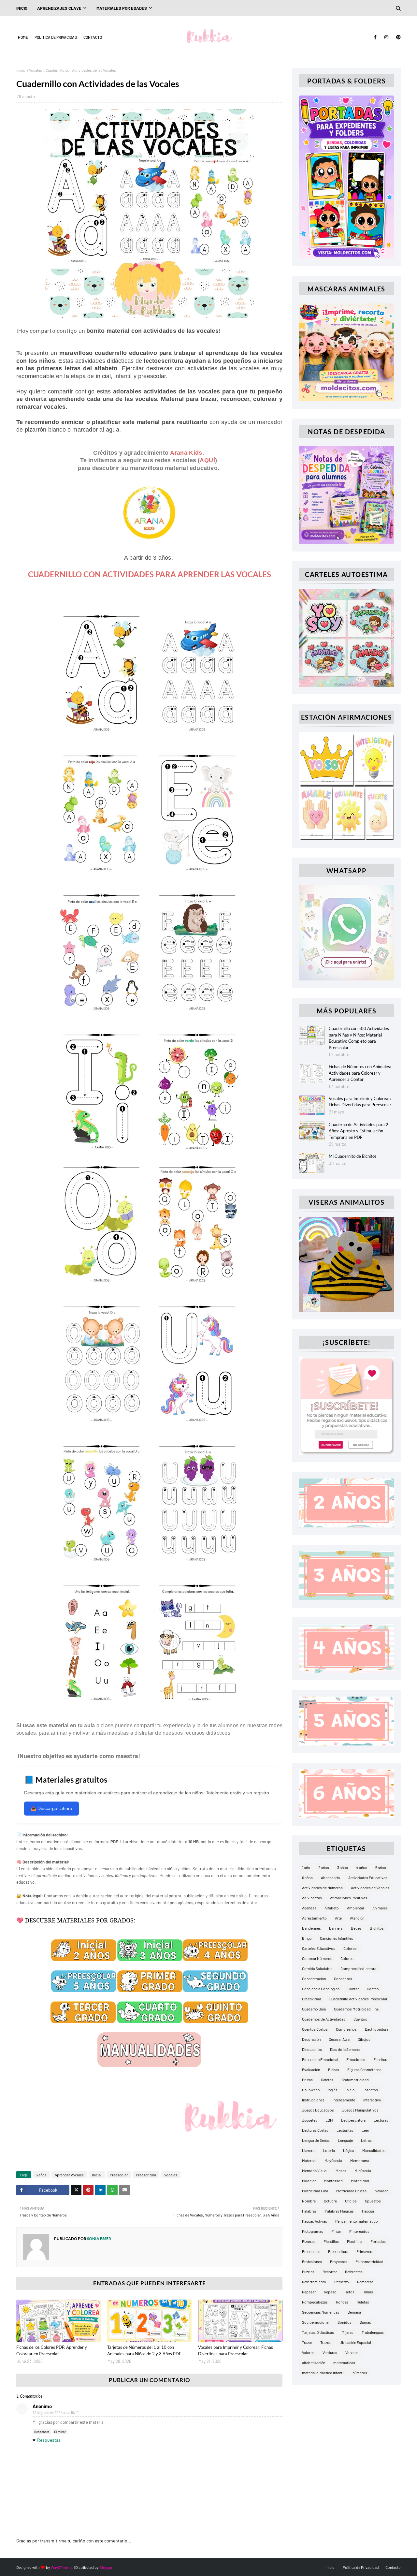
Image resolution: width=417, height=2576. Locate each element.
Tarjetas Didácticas (318, 2332)
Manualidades (374, 2150)
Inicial (97, 2175)
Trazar (307, 2342)
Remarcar (365, 2282)
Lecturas (381, 2120)
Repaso (330, 2292)
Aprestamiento (314, 1918)
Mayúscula (333, 2160)
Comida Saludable (317, 1968)
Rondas (342, 2302)
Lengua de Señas (316, 2140)
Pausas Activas (315, 2221)
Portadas (378, 2241)
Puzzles (308, 2272)
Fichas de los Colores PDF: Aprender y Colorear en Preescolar (52, 2350)
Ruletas (363, 2302)
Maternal (309, 2160)
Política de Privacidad (56, 37)
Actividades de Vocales (370, 1888)
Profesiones (312, 2261)
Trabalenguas (373, 2332)
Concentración (314, 1979)
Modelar (309, 2181)
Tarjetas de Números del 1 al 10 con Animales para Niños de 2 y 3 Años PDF (144, 2350)
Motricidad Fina (315, 2191)
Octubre (330, 2201)
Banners (336, 1928)
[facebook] (375, 37)
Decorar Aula (339, 2039)
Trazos (326, 2342)
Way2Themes (62, 2567)
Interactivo (372, 2100)
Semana (354, 2312)
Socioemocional (316, 2322)
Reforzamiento (314, 2282)
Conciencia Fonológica (321, 1989)
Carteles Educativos (319, 1948)
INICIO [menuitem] (22, 8)
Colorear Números (317, 1958)
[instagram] (386, 37)
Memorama (360, 2160)
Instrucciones (313, 2100)
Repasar (309, 2292)
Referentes (354, 2272)
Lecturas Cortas (315, 2130)
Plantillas (331, 2241)
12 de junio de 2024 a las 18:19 (56, 2413)
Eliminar (60, 2432)
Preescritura (146, 2175)
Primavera (365, 2251)
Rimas (368, 2292)
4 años (362, 1867)
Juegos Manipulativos (360, 2110)
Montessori (333, 2181)
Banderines (311, 1928)
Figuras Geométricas (364, 2069)
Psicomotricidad (369, 2261)
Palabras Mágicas (339, 2211)
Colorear (351, 1948)
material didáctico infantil (323, 2373)
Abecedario (331, 1877)
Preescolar (119, 2175)
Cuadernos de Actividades (324, 2019)
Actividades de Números (322, 1888)
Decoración (311, 2039)
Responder (42, 2432)
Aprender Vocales (69, 2175)
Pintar (336, 2231)
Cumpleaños (346, 2029)
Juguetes (310, 2120)
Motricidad (360, 2181)
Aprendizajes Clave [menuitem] (59, 8)
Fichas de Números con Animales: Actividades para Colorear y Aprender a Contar (360, 1073)
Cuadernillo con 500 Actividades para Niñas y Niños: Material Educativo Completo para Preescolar (359, 1038)
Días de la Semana (345, 2049)
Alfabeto (332, 1908)
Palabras (309, 2211)
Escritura (381, 2059)
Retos (350, 2292)
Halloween (311, 2090)
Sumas (365, 2322)
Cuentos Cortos (315, 2029)
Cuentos (360, 2019)
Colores (347, 1958)
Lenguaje (345, 2140)
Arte (338, 1918)
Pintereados (359, 2231)
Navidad (382, 2191)
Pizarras (309, 2241)
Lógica (349, 2150)
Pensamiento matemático (357, 2221)
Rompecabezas (315, 2302)
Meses (341, 2171)
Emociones (356, 2059)
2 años (324, 1867)
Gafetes (327, 2080)
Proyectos (339, 2261)
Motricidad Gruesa (351, 2191)
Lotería (329, 2150)
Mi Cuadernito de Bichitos (353, 1156)
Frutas (307, 2080)
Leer (365, 2130)
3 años (41, 2175)
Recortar (330, 2272)
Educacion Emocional (320, 2059)
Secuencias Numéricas (321, 2312)
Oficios (351, 2201)
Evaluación (311, 2069)
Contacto (93, 37)
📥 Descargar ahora (51, 1808)
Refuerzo (342, 2282)
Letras (366, 2140)
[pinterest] (397, 37)
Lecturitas (345, 2130)
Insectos (371, 2090)
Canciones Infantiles (337, 1938)
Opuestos (373, 2201)
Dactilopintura (377, 2029)
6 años (307, 1877)
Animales (380, 1908)
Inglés (333, 2090)
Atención (357, 1918)
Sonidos (345, 2322)
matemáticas (344, 2363)
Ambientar (356, 1908)
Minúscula (363, 2171)
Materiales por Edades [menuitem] (122, 8)
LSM (329, 2120)
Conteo (373, 1989)
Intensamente (344, 2100)
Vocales (36, 70)
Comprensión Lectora (358, 1968)
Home (23, 37)
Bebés (356, 1928)
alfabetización (314, 2363)
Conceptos (343, 1979)
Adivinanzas (312, 1898)
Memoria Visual (315, 2171)
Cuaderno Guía (314, 2009)
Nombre (309, 2201)
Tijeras (348, 2332)
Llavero (308, 2150)
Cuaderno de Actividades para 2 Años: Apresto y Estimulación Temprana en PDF (359, 1131)
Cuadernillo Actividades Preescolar (358, 1999)
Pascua (368, 2211)
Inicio (21, 70)
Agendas (309, 1908)
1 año (306, 1867)
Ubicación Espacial (355, 2342)
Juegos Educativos (318, 2110)
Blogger (106, 2567)
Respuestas (49, 2440)
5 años (381, 1867)
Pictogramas (313, 2231)
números (360, 2373)
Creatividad (312, 1999)
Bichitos (377, 1928)
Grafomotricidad (355, 2080)
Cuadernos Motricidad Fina (356, 2009)
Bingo (307, 1938)
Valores (308, 2352)
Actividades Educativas (368, 1877)
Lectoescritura (353, 2120)
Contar (353, 1989)
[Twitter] (76, 2190)
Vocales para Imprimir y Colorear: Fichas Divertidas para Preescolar (236, 2350)
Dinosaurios (312, 2049)
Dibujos (364, 2039)
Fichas (334, 2069)
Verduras (330, 2352)
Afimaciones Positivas (349, 1898)
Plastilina (355, 2241)
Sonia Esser (99, 2238)
